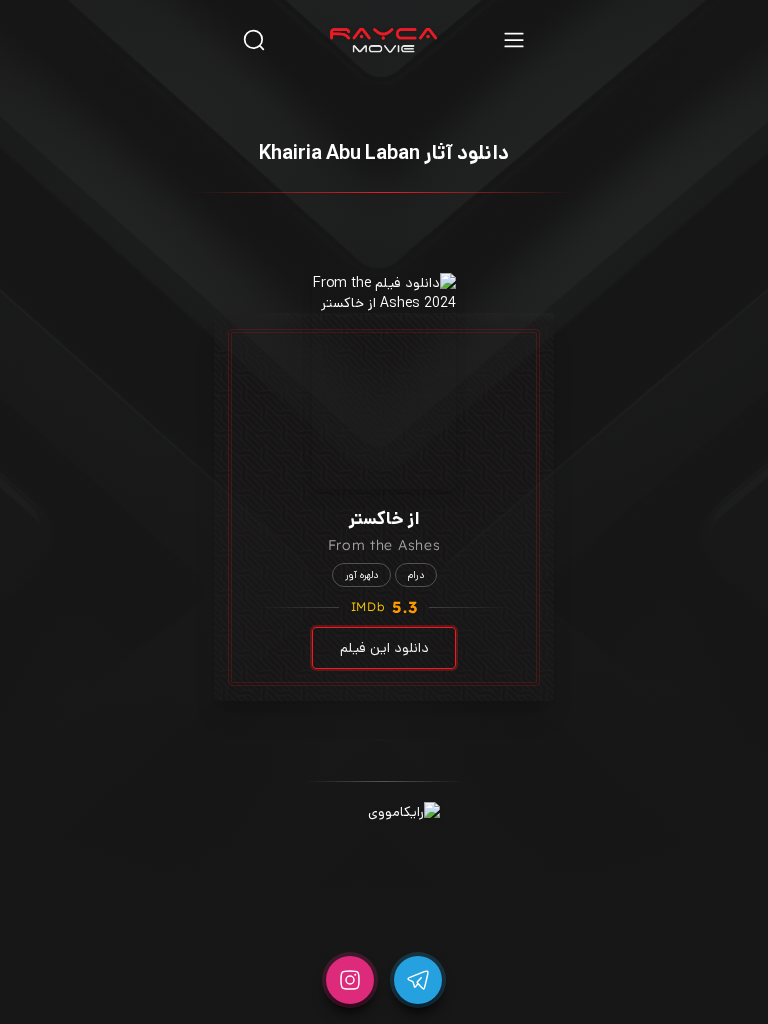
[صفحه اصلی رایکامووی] (384, 40)
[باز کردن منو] (514, 39)
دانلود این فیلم (384, 648)
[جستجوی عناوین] (254, 39)
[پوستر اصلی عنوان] (384, 381)
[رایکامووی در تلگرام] (418, 980)
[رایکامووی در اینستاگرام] (350, 980)
